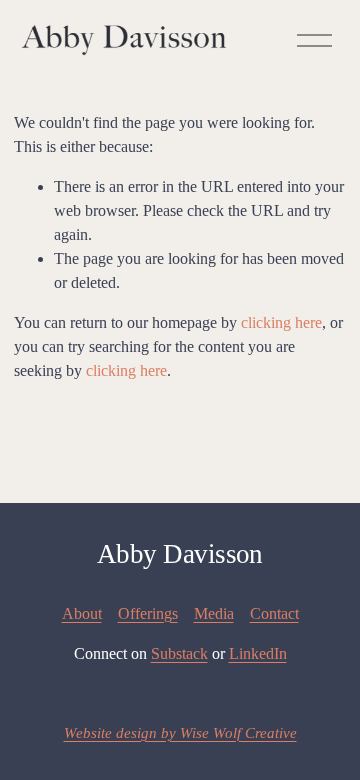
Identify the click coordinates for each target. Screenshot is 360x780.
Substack (179, 653)
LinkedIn (258, 653)
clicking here (281, 322)
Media (214, 613)
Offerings (148, 613)
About (82, 613)
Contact (274, 613)
